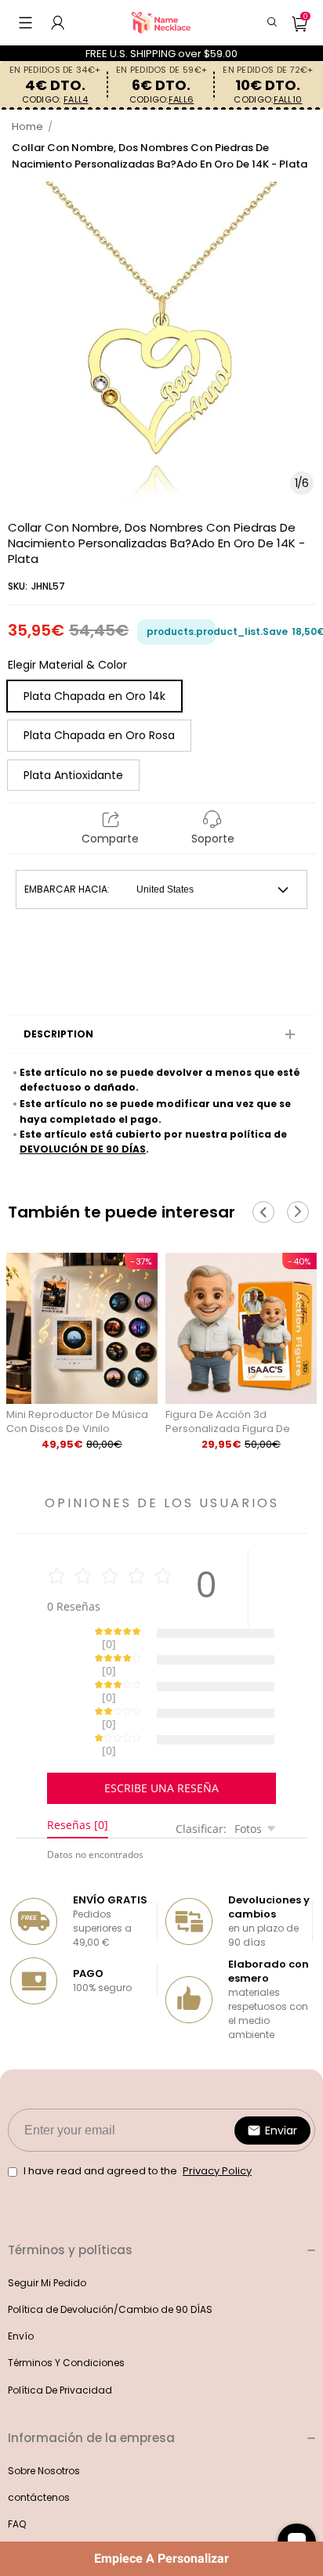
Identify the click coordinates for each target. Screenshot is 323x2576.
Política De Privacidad (60, 2335)
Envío (21, 2281)
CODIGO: (55, 100)
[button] (25, 23)
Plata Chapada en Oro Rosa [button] (99, 735)
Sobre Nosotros (44, 2416)
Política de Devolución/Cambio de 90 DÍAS (110, 2255)
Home (27, 126)
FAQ (17, 2469)
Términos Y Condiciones (66, 2308)
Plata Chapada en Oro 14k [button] (94, 696)
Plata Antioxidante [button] (73, 775)
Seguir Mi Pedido (47, 2228)
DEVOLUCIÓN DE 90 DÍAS (83, 1149)
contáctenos (39, 2443)
